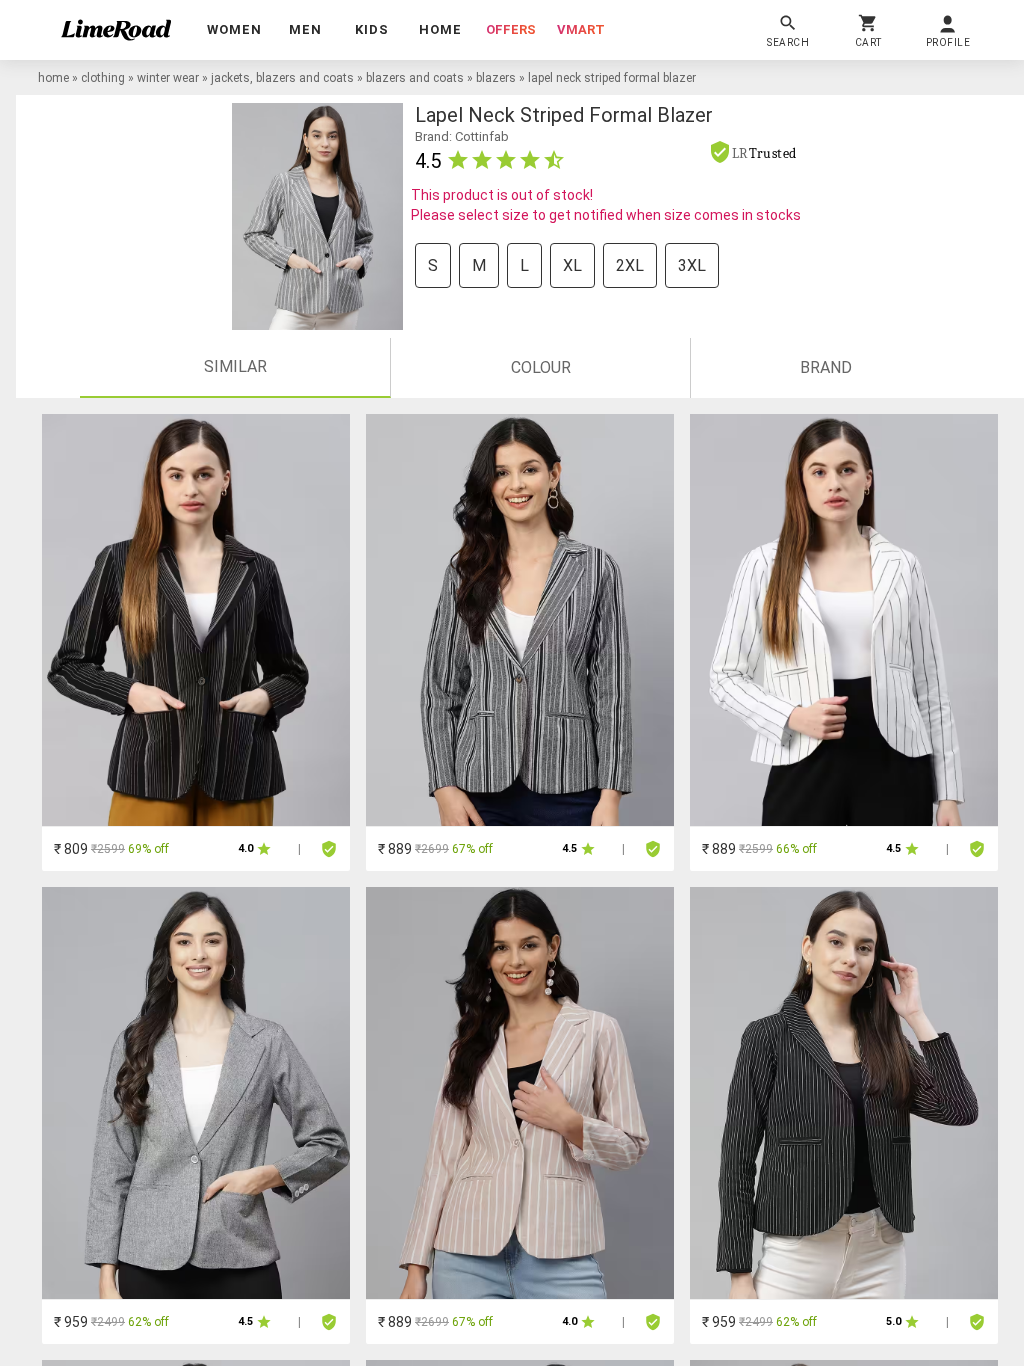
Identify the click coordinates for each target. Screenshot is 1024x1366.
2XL (630, 265)
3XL (692, 265)
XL (572, 265)
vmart (581, 29)
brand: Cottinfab (462, 136)
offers (511, 29)
